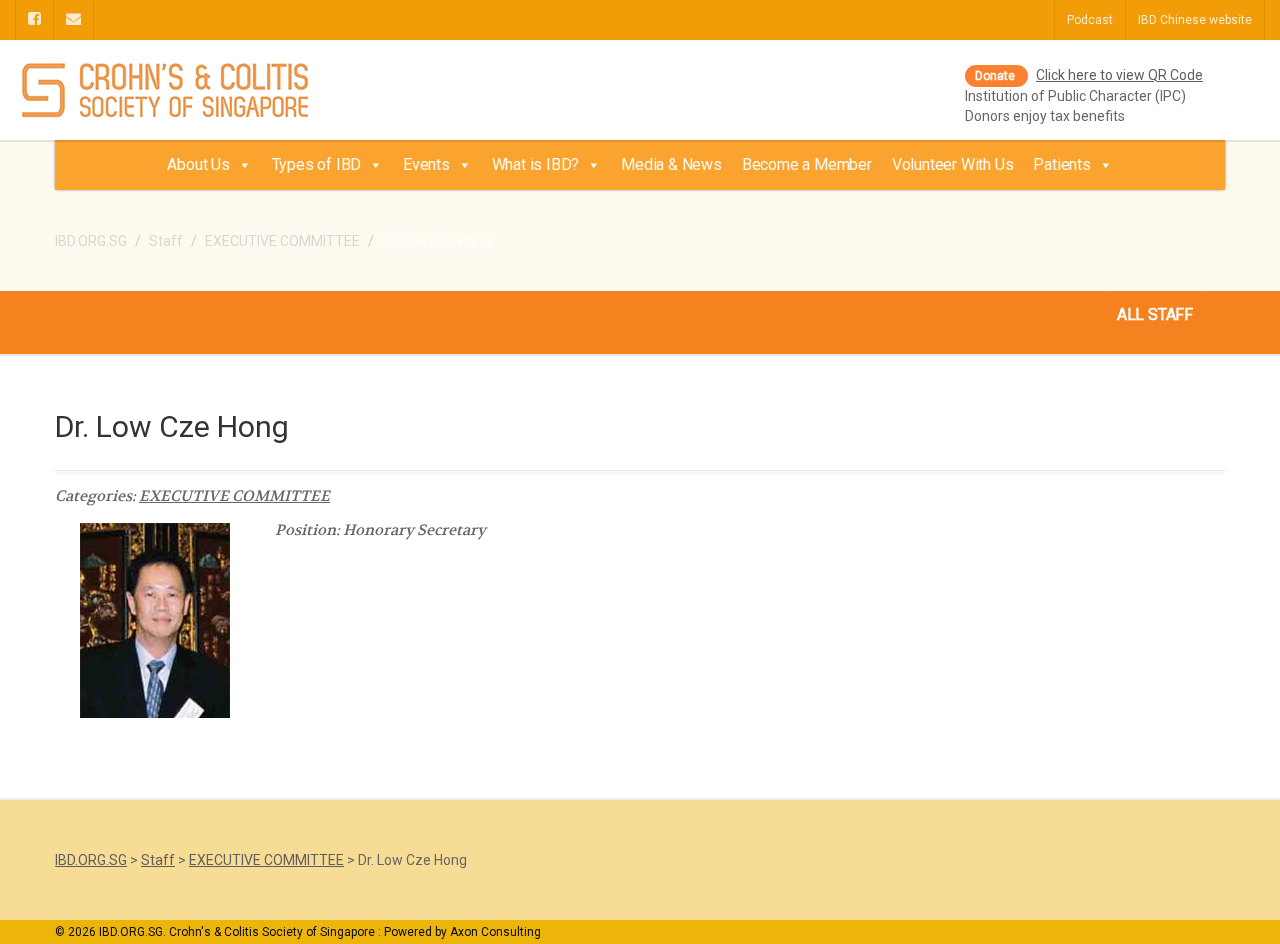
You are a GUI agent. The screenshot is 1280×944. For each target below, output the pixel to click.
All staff (1155, 314)
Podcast (1090, 20)
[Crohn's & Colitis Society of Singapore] (213, 91)
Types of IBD (317, 164)
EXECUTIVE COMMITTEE (234, 496)
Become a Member (807, 164)
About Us (198, 164)
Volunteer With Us (953, 164)
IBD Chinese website (1195, 20)
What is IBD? (536, 164)
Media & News (671, 164)
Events (426, 164)
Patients (1061, 164)
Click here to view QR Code (1119, 75)
